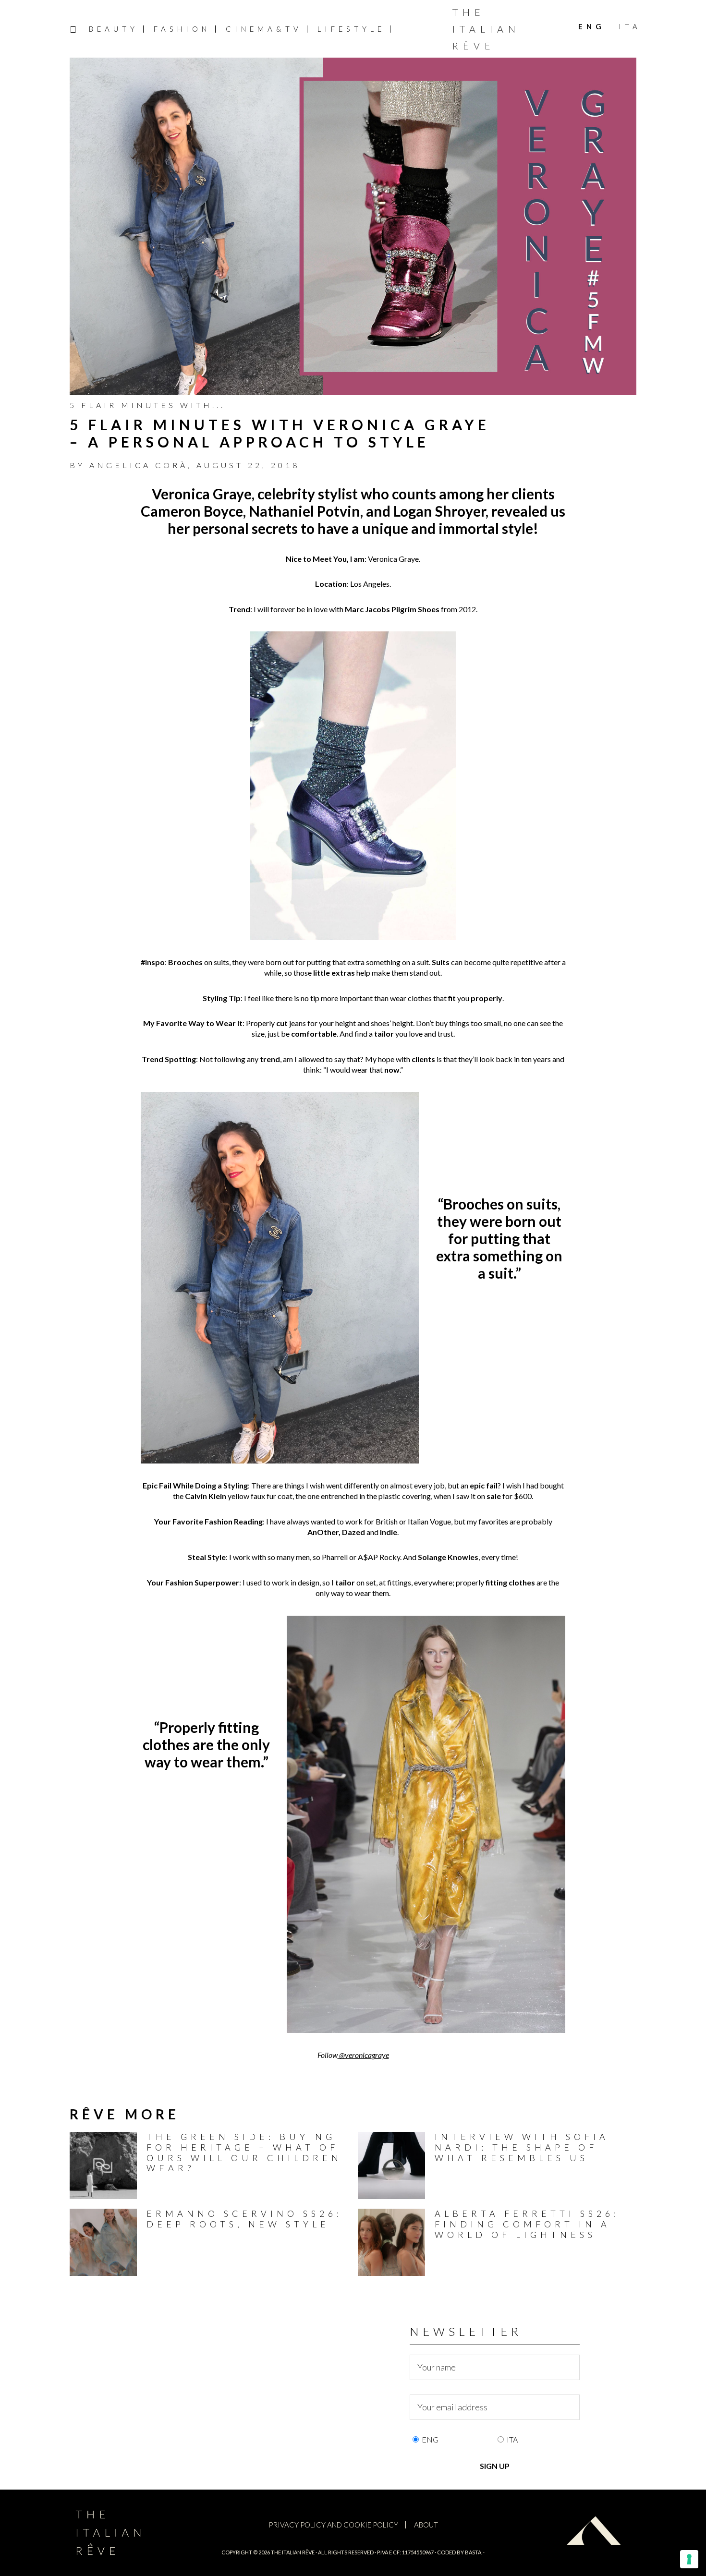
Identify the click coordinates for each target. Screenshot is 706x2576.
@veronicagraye (364, 2055)
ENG (430, 2439)
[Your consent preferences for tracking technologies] (689, 2559)
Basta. (474, 2552)
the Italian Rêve (293, 2552)
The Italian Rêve (486, 29)
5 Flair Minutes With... (147, 405)
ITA (512, 2439)
